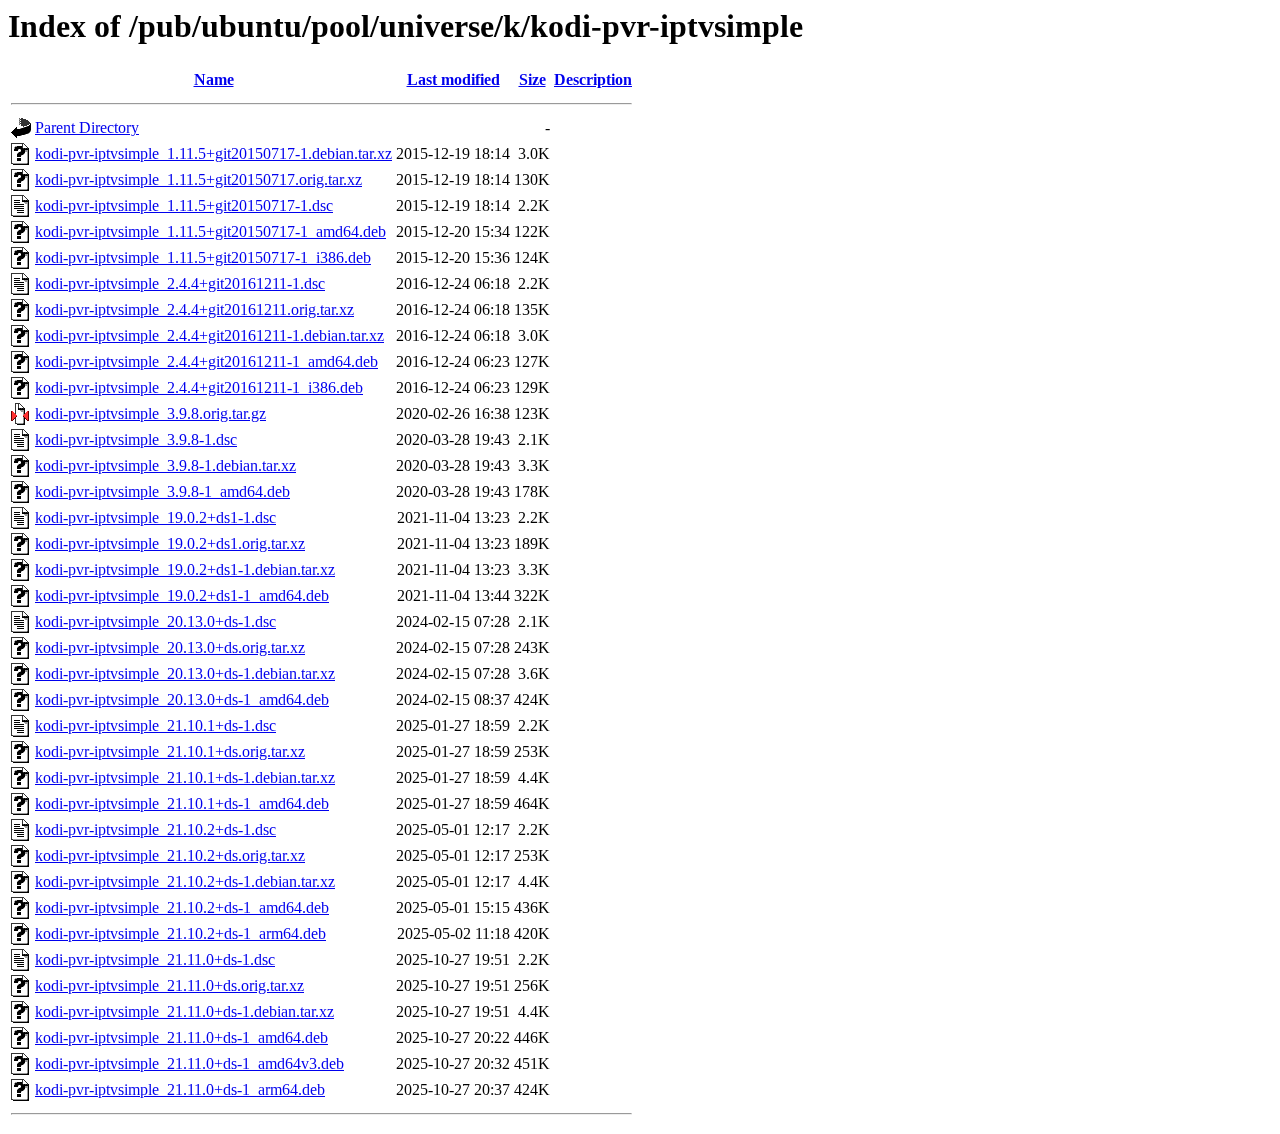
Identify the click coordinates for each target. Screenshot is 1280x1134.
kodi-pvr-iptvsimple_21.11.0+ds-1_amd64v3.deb (189, 1063)
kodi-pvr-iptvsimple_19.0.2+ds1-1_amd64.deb (182, 595)
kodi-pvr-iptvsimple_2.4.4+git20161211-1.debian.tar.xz (209, 335)
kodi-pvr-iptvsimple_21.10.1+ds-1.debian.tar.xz (185, 777)
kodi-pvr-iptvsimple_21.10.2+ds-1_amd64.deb (182, 907)
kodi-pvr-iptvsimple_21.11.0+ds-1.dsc (155, 959)
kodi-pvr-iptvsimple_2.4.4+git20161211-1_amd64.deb (206, 361)
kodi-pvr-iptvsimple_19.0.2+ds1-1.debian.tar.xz (185, 569)
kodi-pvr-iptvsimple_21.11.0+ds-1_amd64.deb (181, 1037)
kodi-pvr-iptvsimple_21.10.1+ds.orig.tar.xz (170, 751)
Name (214, 79)
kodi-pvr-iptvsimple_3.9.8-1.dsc (136, 439)
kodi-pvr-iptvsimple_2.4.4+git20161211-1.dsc (180, 283)
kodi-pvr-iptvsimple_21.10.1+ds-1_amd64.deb (182, 803)
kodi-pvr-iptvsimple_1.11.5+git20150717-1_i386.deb (203, 257)
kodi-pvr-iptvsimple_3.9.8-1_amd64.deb (162, 491)
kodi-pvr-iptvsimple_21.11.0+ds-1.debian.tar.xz (184, 1011)
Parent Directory (87, 127)
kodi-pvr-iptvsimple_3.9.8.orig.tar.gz (150, 413)
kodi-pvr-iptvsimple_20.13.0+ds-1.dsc (155, 621)
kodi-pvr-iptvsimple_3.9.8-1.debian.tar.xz (165, 465)
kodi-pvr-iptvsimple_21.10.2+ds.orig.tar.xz (170, 855)
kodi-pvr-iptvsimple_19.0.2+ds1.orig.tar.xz (170, 543)
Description (593, 79)
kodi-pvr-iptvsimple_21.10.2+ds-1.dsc (155, 829)
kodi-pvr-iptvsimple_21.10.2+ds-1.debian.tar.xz (185, 881)
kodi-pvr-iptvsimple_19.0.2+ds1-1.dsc (155, 517)
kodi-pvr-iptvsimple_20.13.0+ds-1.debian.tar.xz (185, 673)
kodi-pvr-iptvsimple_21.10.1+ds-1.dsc (155, 725)
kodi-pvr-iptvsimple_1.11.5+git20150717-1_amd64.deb (210, 231)
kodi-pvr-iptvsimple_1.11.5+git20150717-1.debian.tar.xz (213, 153)
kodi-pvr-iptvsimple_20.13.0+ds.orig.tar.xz (170, 647)
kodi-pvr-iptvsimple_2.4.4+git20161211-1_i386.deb (199, 387)
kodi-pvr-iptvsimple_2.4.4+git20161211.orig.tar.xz (194, 309)
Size (532, 79)
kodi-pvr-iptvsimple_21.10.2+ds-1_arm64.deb (180, 933)
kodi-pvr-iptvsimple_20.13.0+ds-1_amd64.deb (182, 699)
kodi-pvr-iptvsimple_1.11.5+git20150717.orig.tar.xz (198, 179)
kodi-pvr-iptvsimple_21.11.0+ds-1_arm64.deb (180, 1089)
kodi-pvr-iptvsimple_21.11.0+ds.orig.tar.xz (169, 985)
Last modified (453, 79)
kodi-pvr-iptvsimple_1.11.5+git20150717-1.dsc (184, 205)
